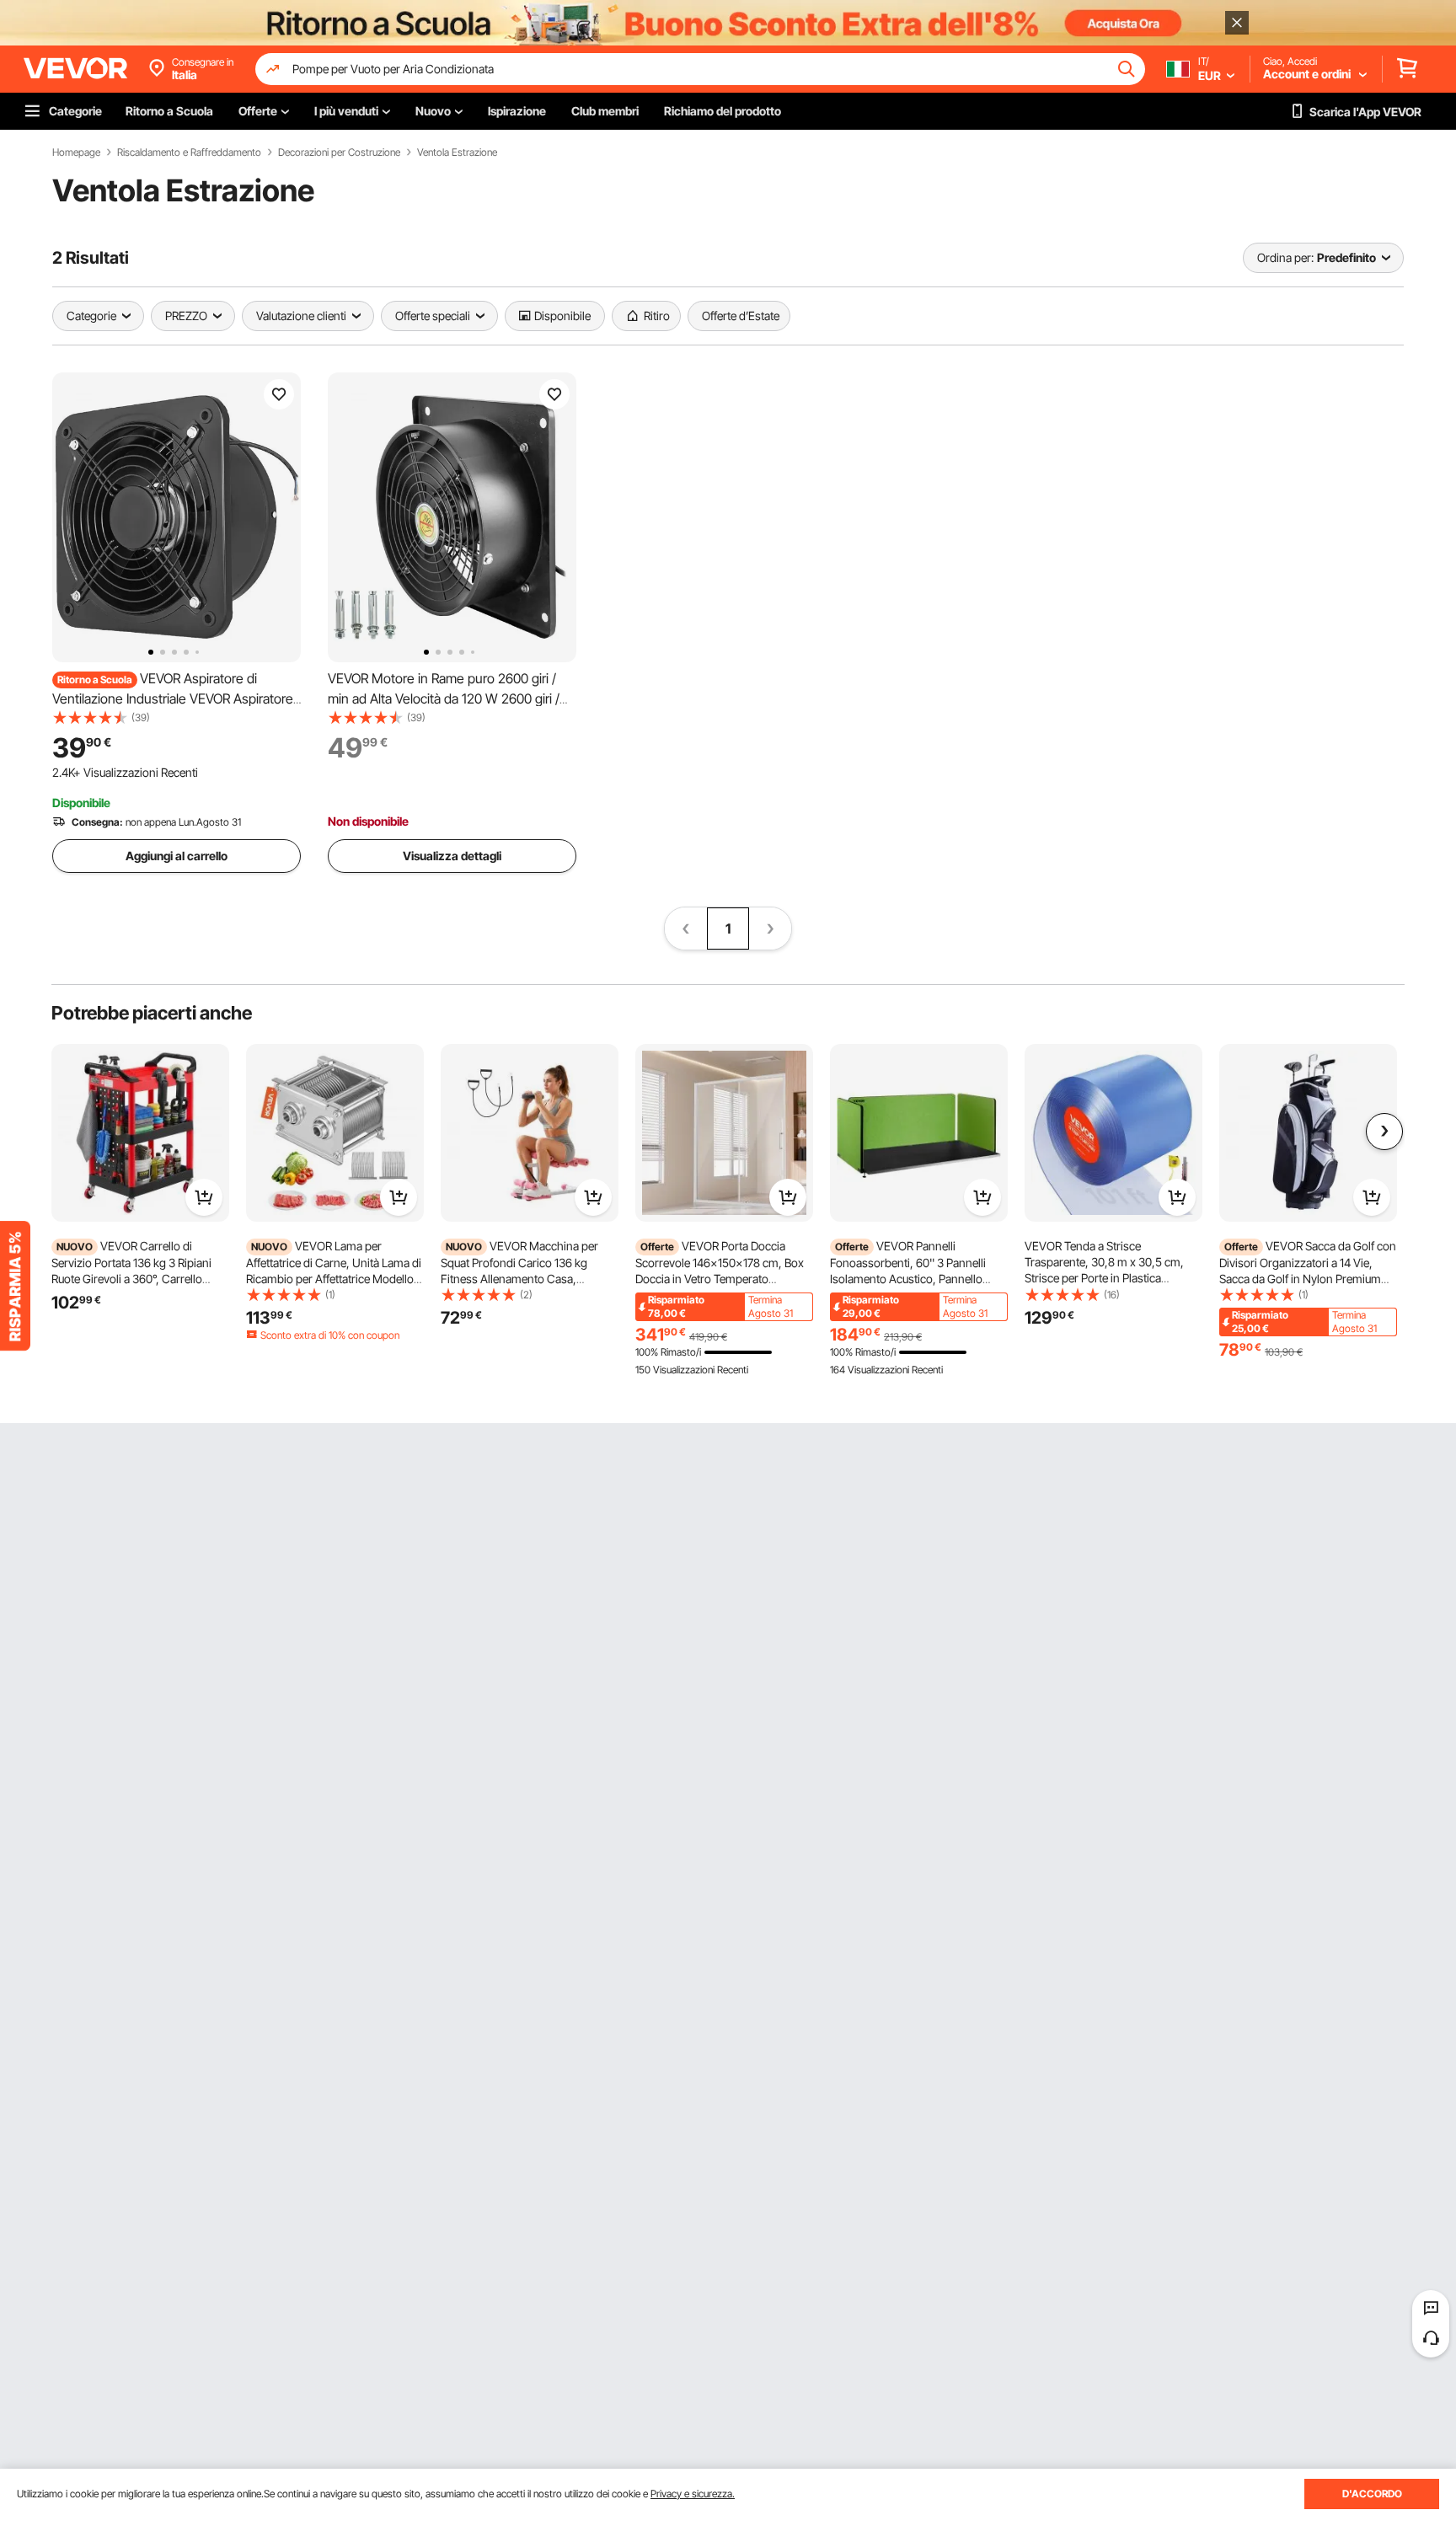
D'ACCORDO (1372, 2494)
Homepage (76, 153)
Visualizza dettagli (452, 856)
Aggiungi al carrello (177, 856)
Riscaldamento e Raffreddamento (189, 153)
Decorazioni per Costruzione (339, 153)
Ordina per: (1285, 257)
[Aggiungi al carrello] (204, 1197)
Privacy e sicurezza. (693, 2494)
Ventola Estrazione (457, 153)
